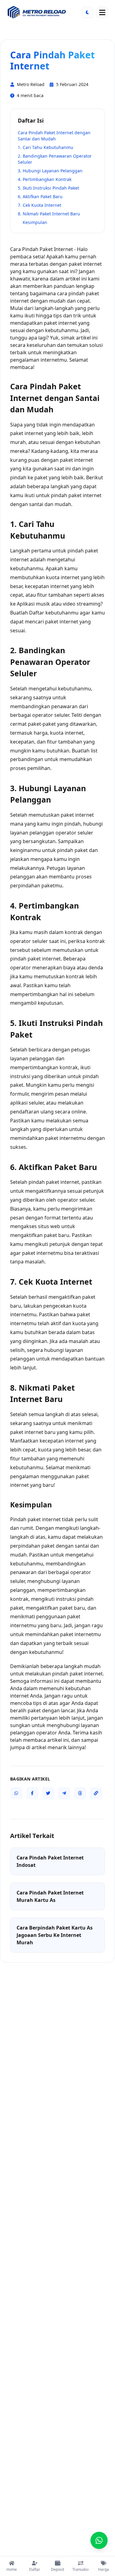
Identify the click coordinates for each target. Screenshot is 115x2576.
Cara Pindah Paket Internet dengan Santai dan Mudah (54, 136)
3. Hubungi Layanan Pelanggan (50, 171)
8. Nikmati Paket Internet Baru (49, 214)
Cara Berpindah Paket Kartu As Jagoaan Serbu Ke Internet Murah (55, 1935)
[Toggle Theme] (87, 12)
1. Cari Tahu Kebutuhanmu (46, 147)
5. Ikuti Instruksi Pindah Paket (48, 188)
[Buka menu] (102, 12)
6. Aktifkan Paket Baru (40, 196)
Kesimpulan (35, 222)
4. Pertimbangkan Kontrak (45, 179)
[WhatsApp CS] (99, 2540)
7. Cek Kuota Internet (40, 205)
